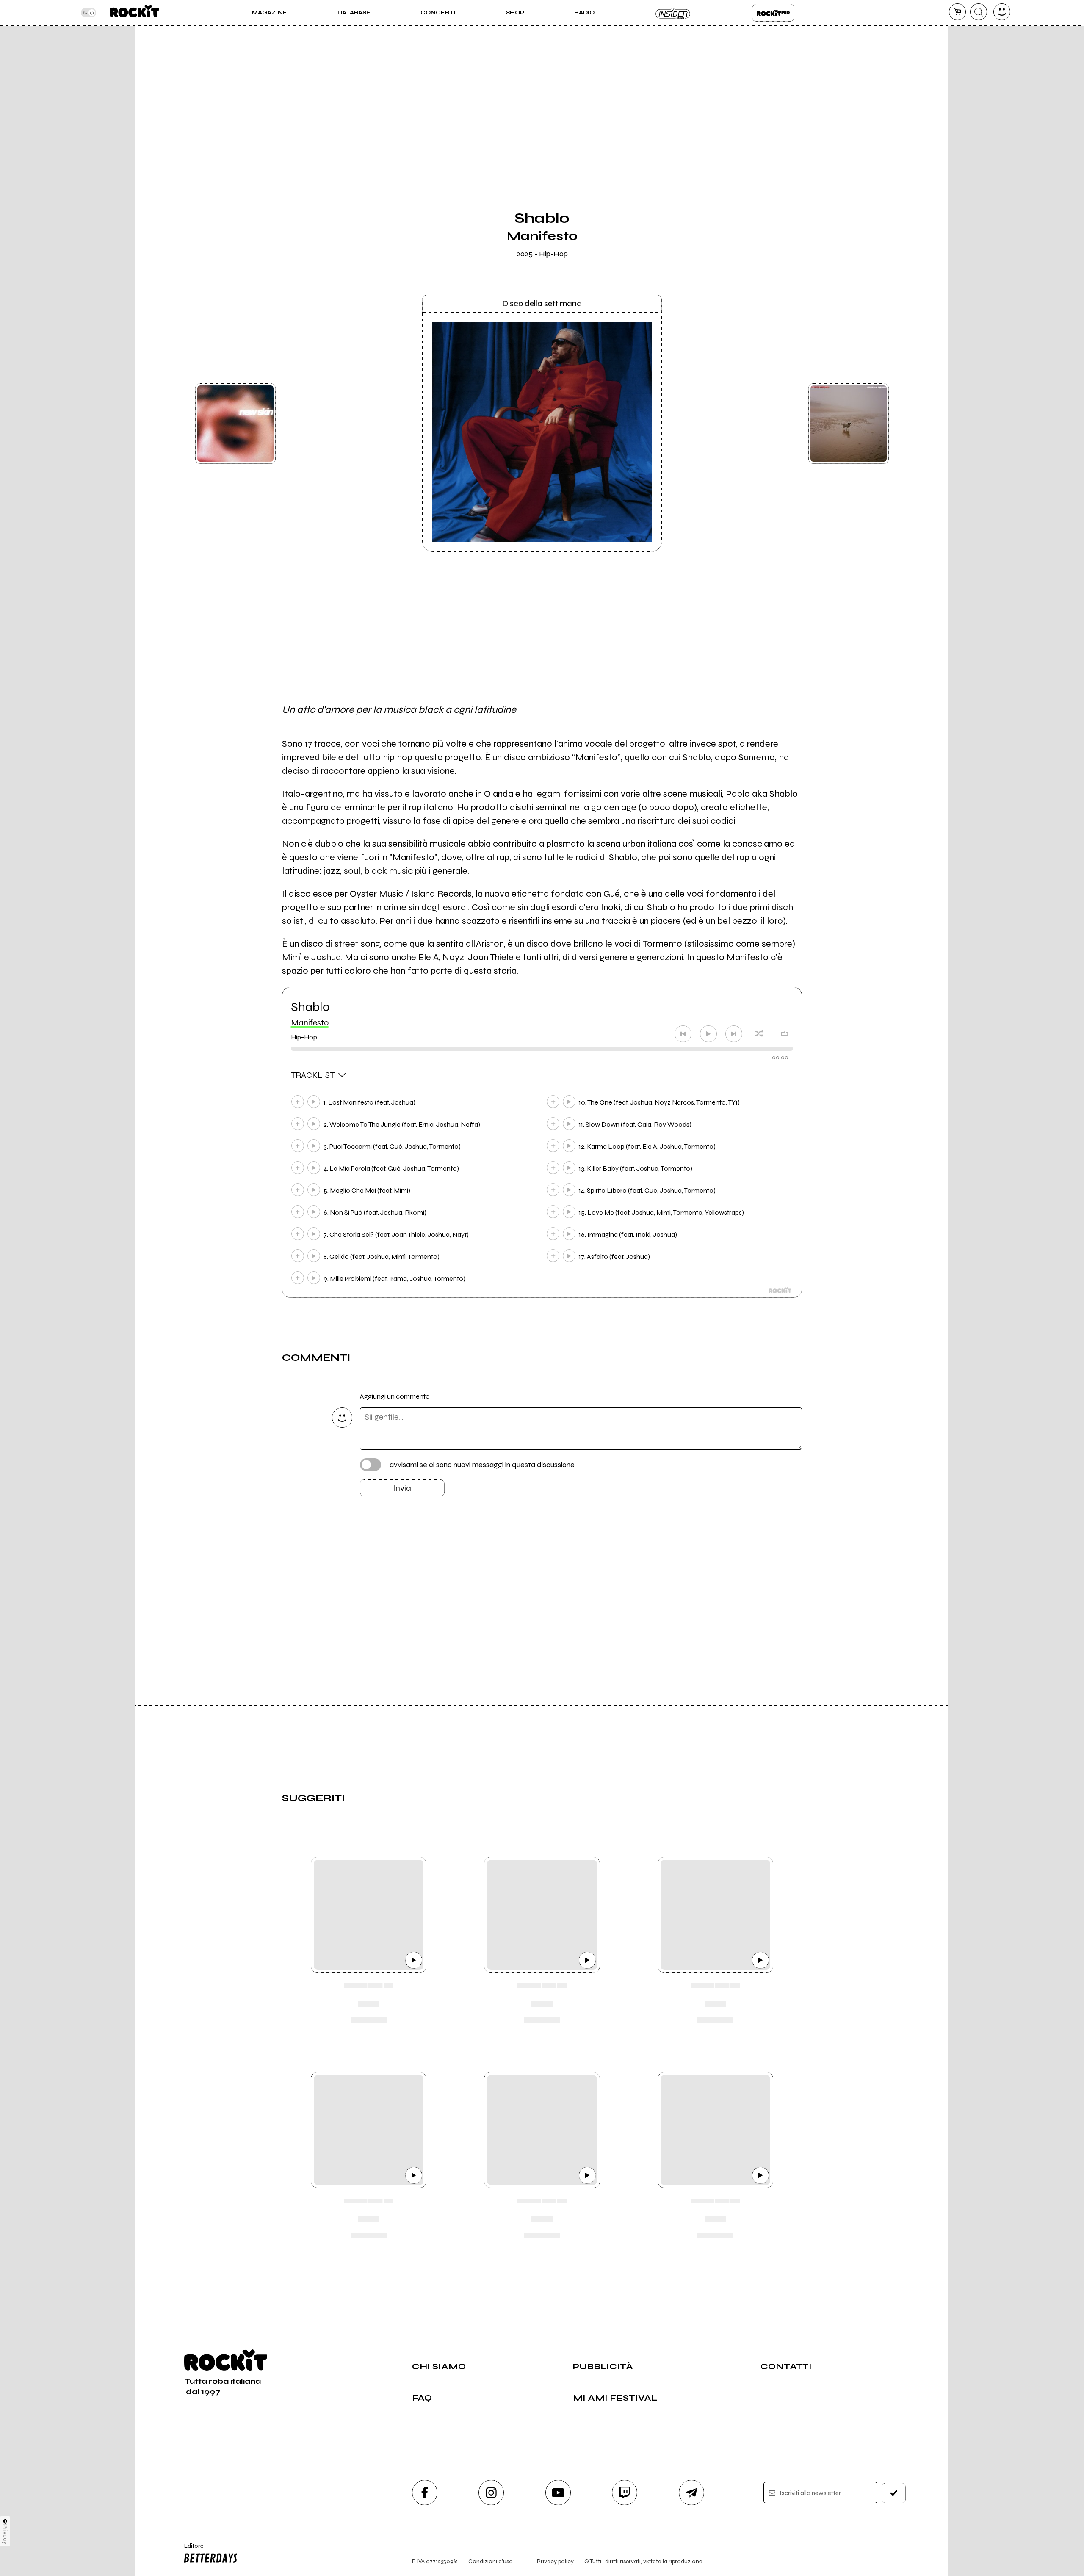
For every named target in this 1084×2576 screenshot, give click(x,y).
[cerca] (979, 12)
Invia (402, 1488)
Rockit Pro (773, 13)
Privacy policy (555, 2561)
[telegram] (691, 2493)
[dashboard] (1002, 12)
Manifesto (310, 1023)
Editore (190, 2549)
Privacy (5, 2534)
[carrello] (957, 12)
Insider (673, 13)
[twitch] (625, 2493)
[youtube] (558, 2493)
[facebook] (425, 2493)
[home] (134, 13)
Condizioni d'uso (491, 2561)
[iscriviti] (894, 2493)
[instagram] (491, 2493)
